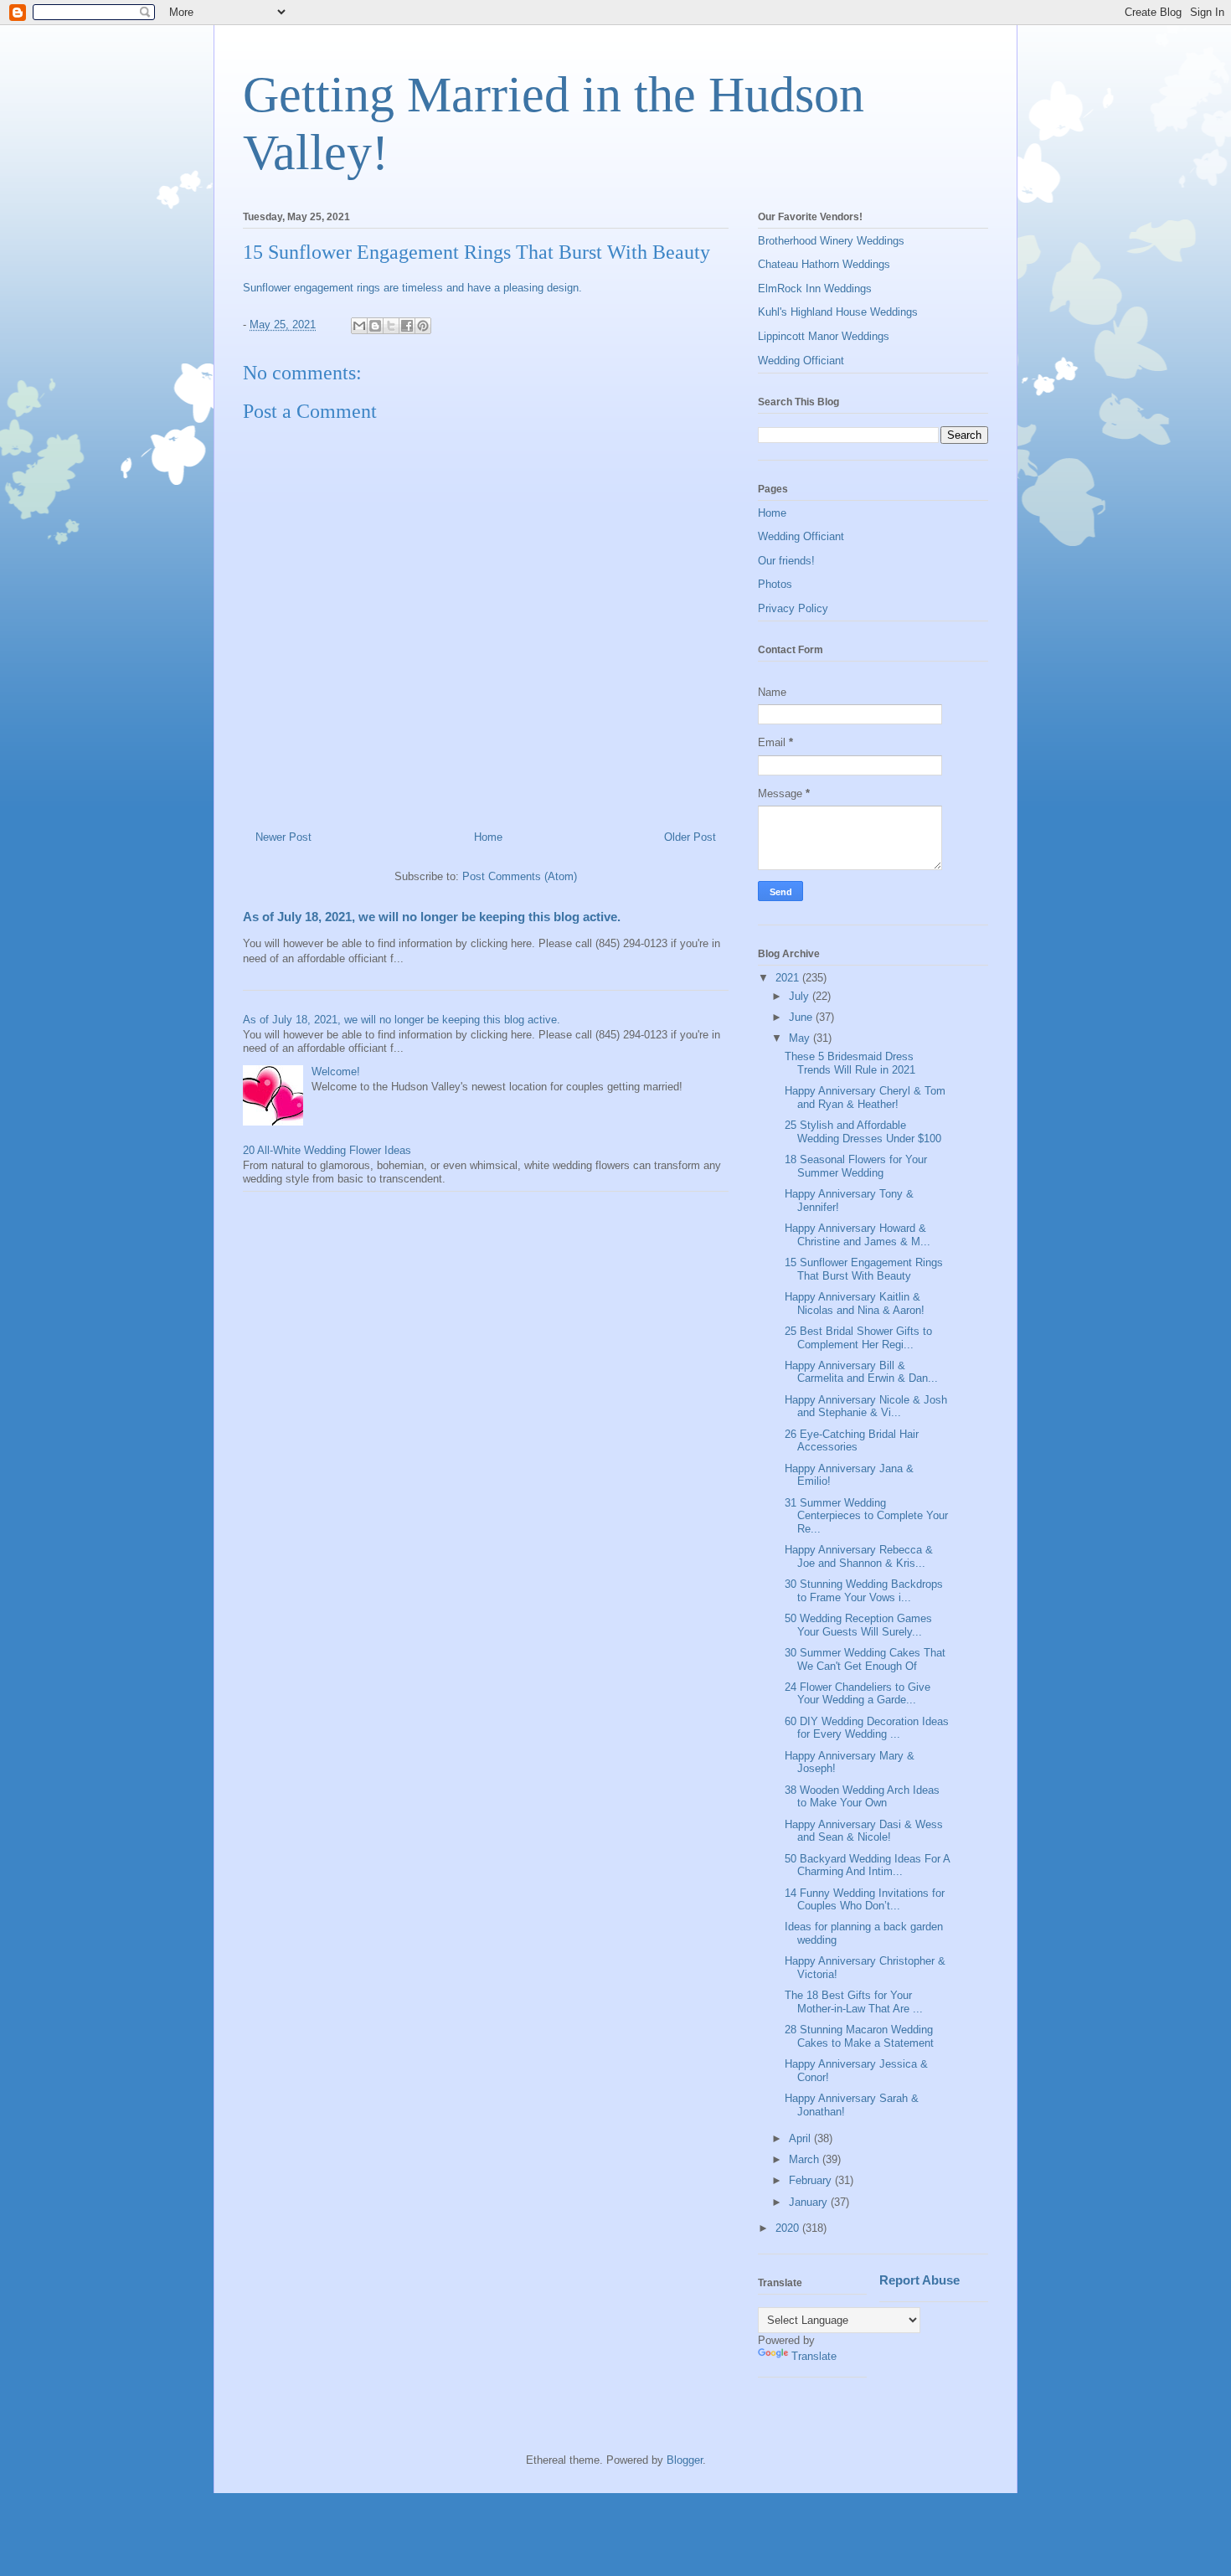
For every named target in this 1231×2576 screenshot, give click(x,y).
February (812, 2180)
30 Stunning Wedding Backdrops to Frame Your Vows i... (864, 1591)
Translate (814, 2356)
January (810, 2202)
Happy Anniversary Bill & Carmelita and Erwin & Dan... (861, 1372)
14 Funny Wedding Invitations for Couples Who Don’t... (865, 1900)
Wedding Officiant (801, 361)
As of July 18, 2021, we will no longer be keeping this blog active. (432, 917)
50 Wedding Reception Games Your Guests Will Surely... (858, 1625)
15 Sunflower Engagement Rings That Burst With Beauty (864, 1269)
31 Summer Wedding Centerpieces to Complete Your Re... (866, 1516)
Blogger (685, 2460)
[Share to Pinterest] (423, 326)
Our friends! (786, 561)
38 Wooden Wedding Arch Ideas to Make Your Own (862, 1797)
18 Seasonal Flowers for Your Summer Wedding (856, 1166)
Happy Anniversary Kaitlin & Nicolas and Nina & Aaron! (855, 1303)
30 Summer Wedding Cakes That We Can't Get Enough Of (865, 1659)
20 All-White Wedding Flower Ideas (327, 1150)
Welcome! (336, 1072)
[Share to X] (391, 326)
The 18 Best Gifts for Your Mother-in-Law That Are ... (854, 2002)
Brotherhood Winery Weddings (831, 241)
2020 (789, 2228)
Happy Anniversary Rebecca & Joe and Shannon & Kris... (859, 1556)
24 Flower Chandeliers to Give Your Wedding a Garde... (858, 1694)
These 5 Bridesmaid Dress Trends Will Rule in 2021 (850, 1063)
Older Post (690, 837)
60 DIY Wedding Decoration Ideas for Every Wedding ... (867, 1728)
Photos (775, 584)
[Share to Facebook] (407, 326)
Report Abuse (919, 2280)
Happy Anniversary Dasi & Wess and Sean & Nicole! (864, 1831)
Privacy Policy (793, 608)
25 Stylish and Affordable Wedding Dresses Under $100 (863, 1132)
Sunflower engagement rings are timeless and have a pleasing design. (414, 288)
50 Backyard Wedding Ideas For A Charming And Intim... (867, 1865)
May (801, 1038)
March (806, 2159)
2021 (789, 978)
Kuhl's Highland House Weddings (838, 312)
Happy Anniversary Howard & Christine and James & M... (858, 1235)
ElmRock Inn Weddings (815, 289)
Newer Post (283, 837)
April (801, 2138)
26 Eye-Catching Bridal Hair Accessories (852, 1441)
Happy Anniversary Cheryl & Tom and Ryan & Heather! (865, 1097)
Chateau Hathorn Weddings (824, 264)
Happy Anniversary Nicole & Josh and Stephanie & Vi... (866, 1406)
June (802, 1017)
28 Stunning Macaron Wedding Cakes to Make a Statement (859, 2036)
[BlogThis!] (375, 326)
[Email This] (359, 326)
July (801, 996)
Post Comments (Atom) (520, 876)
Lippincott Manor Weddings (824, 336)
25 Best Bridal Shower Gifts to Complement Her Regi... (858, 1338)
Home (488, 837)
